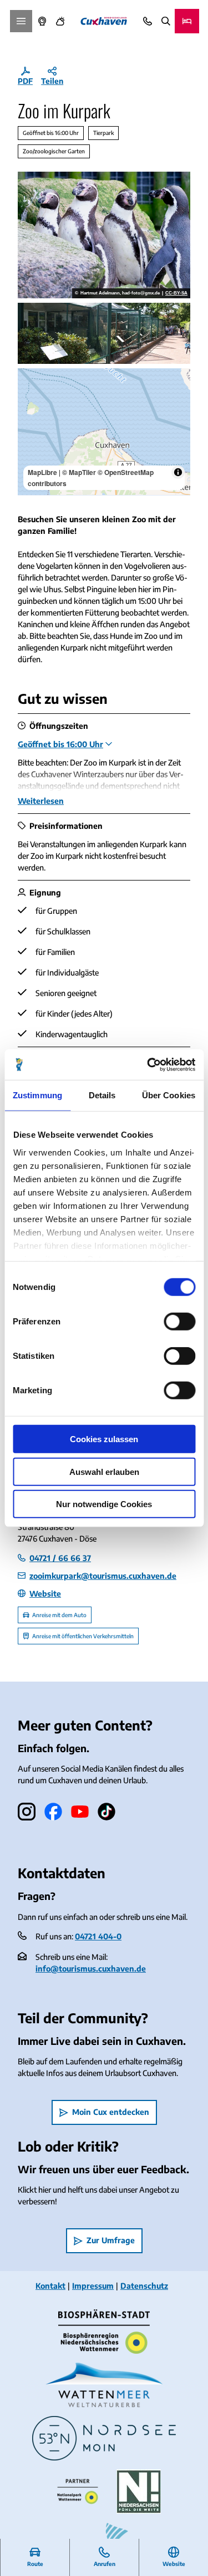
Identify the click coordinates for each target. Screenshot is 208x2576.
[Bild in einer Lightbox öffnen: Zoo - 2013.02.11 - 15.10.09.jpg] (104, 235)
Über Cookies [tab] (169, 1095)
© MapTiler (79, 472)
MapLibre (42, 472)
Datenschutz (144, 2286)
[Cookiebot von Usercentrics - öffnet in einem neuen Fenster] (148, 1064)
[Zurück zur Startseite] (104, 21)
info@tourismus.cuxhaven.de (91, 1969)
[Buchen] (187, 21)
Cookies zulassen (104, 1439)
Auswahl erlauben (104, 1471)
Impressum (93, 2286)
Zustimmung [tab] (37, 1095)
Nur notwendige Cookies (104, 1504)
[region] (104, 432)
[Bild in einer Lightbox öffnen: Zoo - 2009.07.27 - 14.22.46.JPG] (104, 333)
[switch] (179, 1322)
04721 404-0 (98, 1936)
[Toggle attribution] (178, 472)
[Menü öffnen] (21, 21)
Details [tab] (102, 1095)
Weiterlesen (41, 801)
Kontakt (50, 2286)
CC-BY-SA (176, 293)
